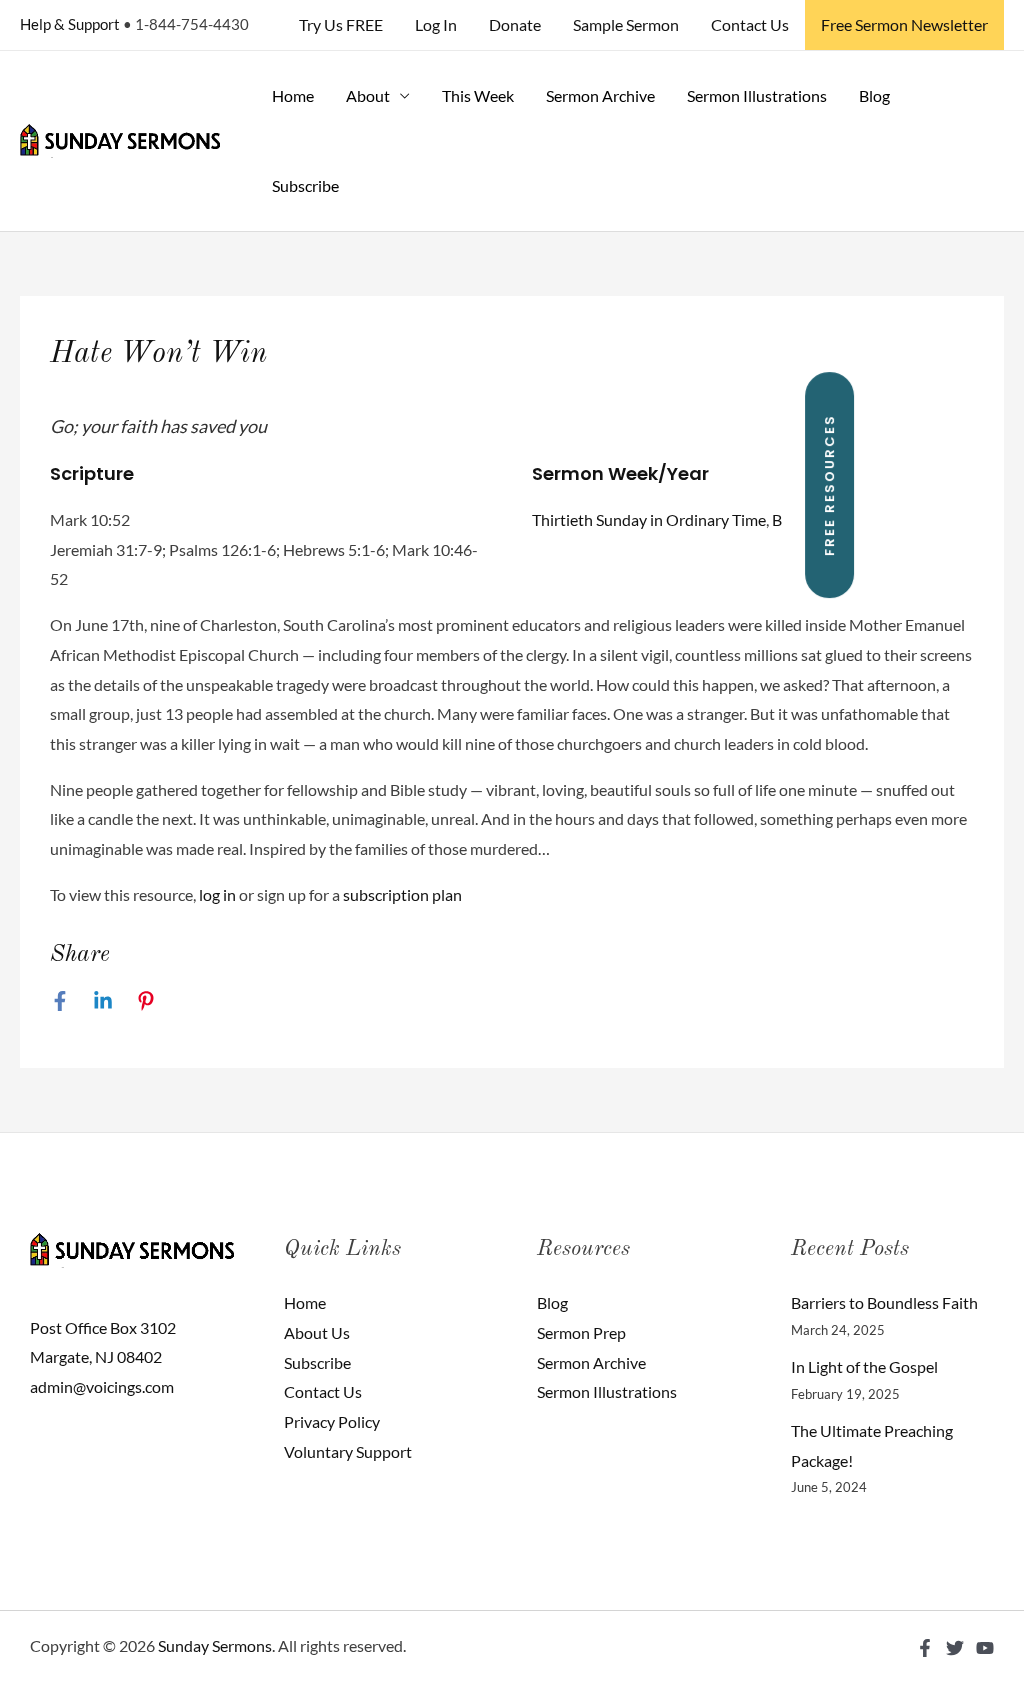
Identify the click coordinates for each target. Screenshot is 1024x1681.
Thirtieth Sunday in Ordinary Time (649, 519)
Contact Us (750, 24)
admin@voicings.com (102, 1386)
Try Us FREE (341, 24)
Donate (515, 24)
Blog (874, 95)
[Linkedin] (103, 1000)
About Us (317, 1332)
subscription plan (402, 894)
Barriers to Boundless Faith (884, 1302)
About (368, 95)
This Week (478, 95)
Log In (436, 24)
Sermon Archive (600, 95)
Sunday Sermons (215, 1645)
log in (217, 894)
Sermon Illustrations (757, 95)
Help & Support (70, 24)
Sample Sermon (626, 24)
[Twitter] (955, 1648)
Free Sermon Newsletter (904, 24)
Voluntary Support (348, 1451)
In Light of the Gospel (864, 1366)
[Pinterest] (146, 1000)
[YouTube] (985, 1648)
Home (293, 95)
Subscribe (305, 185)
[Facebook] (60, 1000)
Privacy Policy (332, 1421)
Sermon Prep (581, 1332)
